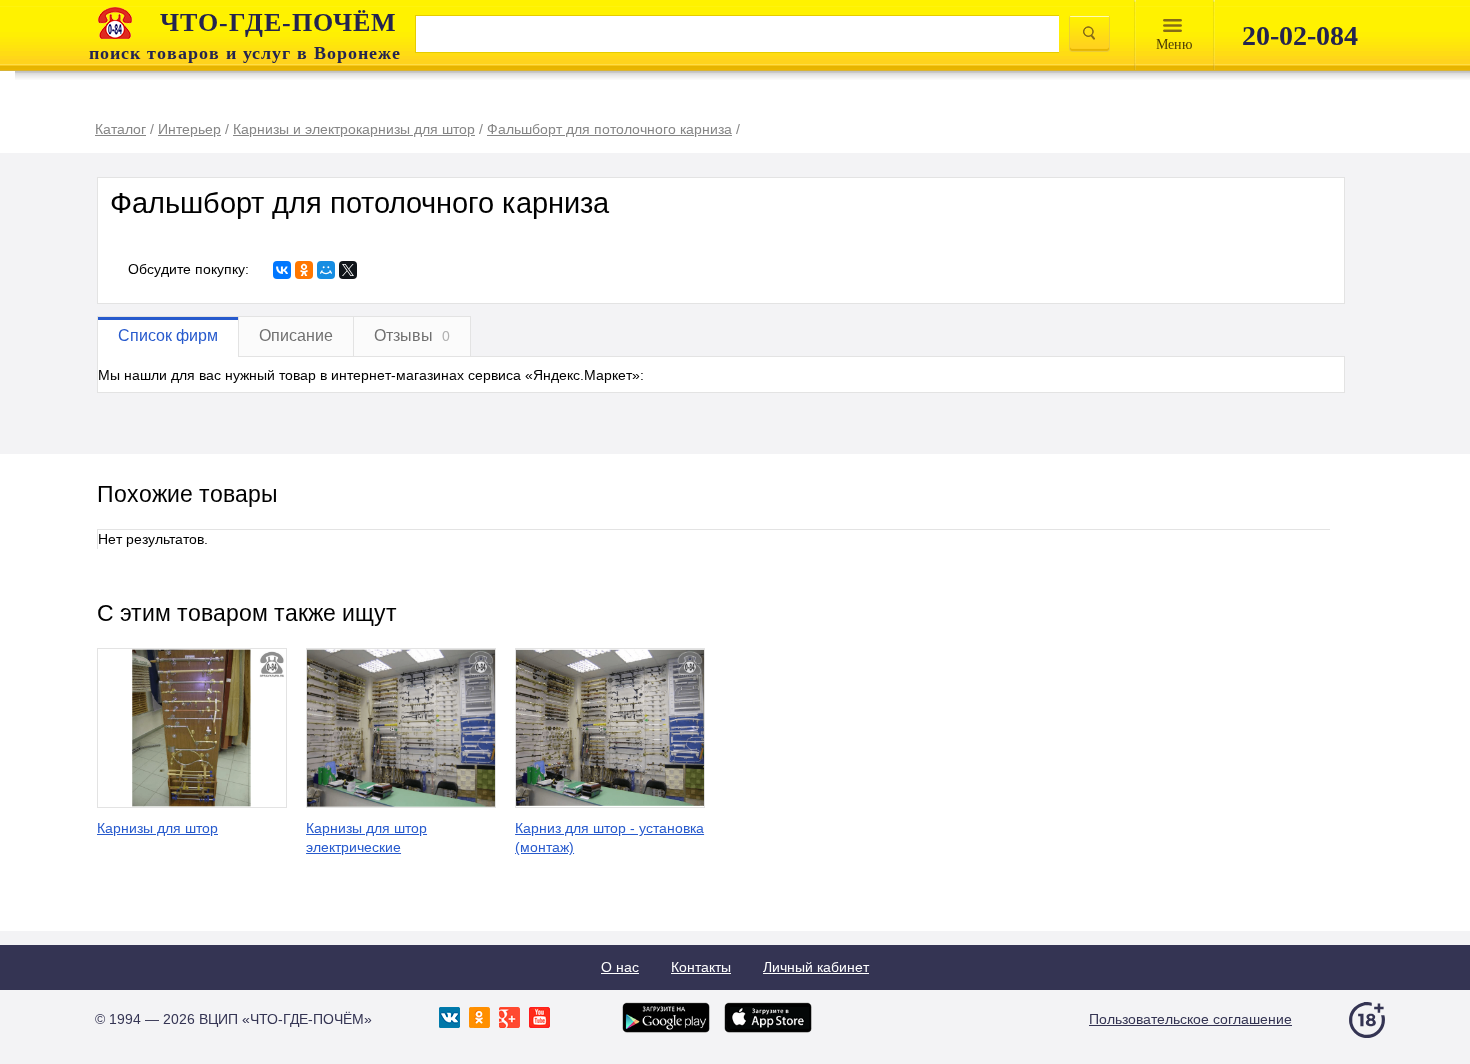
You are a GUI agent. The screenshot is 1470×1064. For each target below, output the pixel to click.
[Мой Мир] (326, 270)
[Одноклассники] (304, 270)
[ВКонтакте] (282, 270)
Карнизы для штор (157, 828)
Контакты (701, 967)
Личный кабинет (816, 967)
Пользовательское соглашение (1190, 1019)
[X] (348, 270)
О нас (620, 967)
